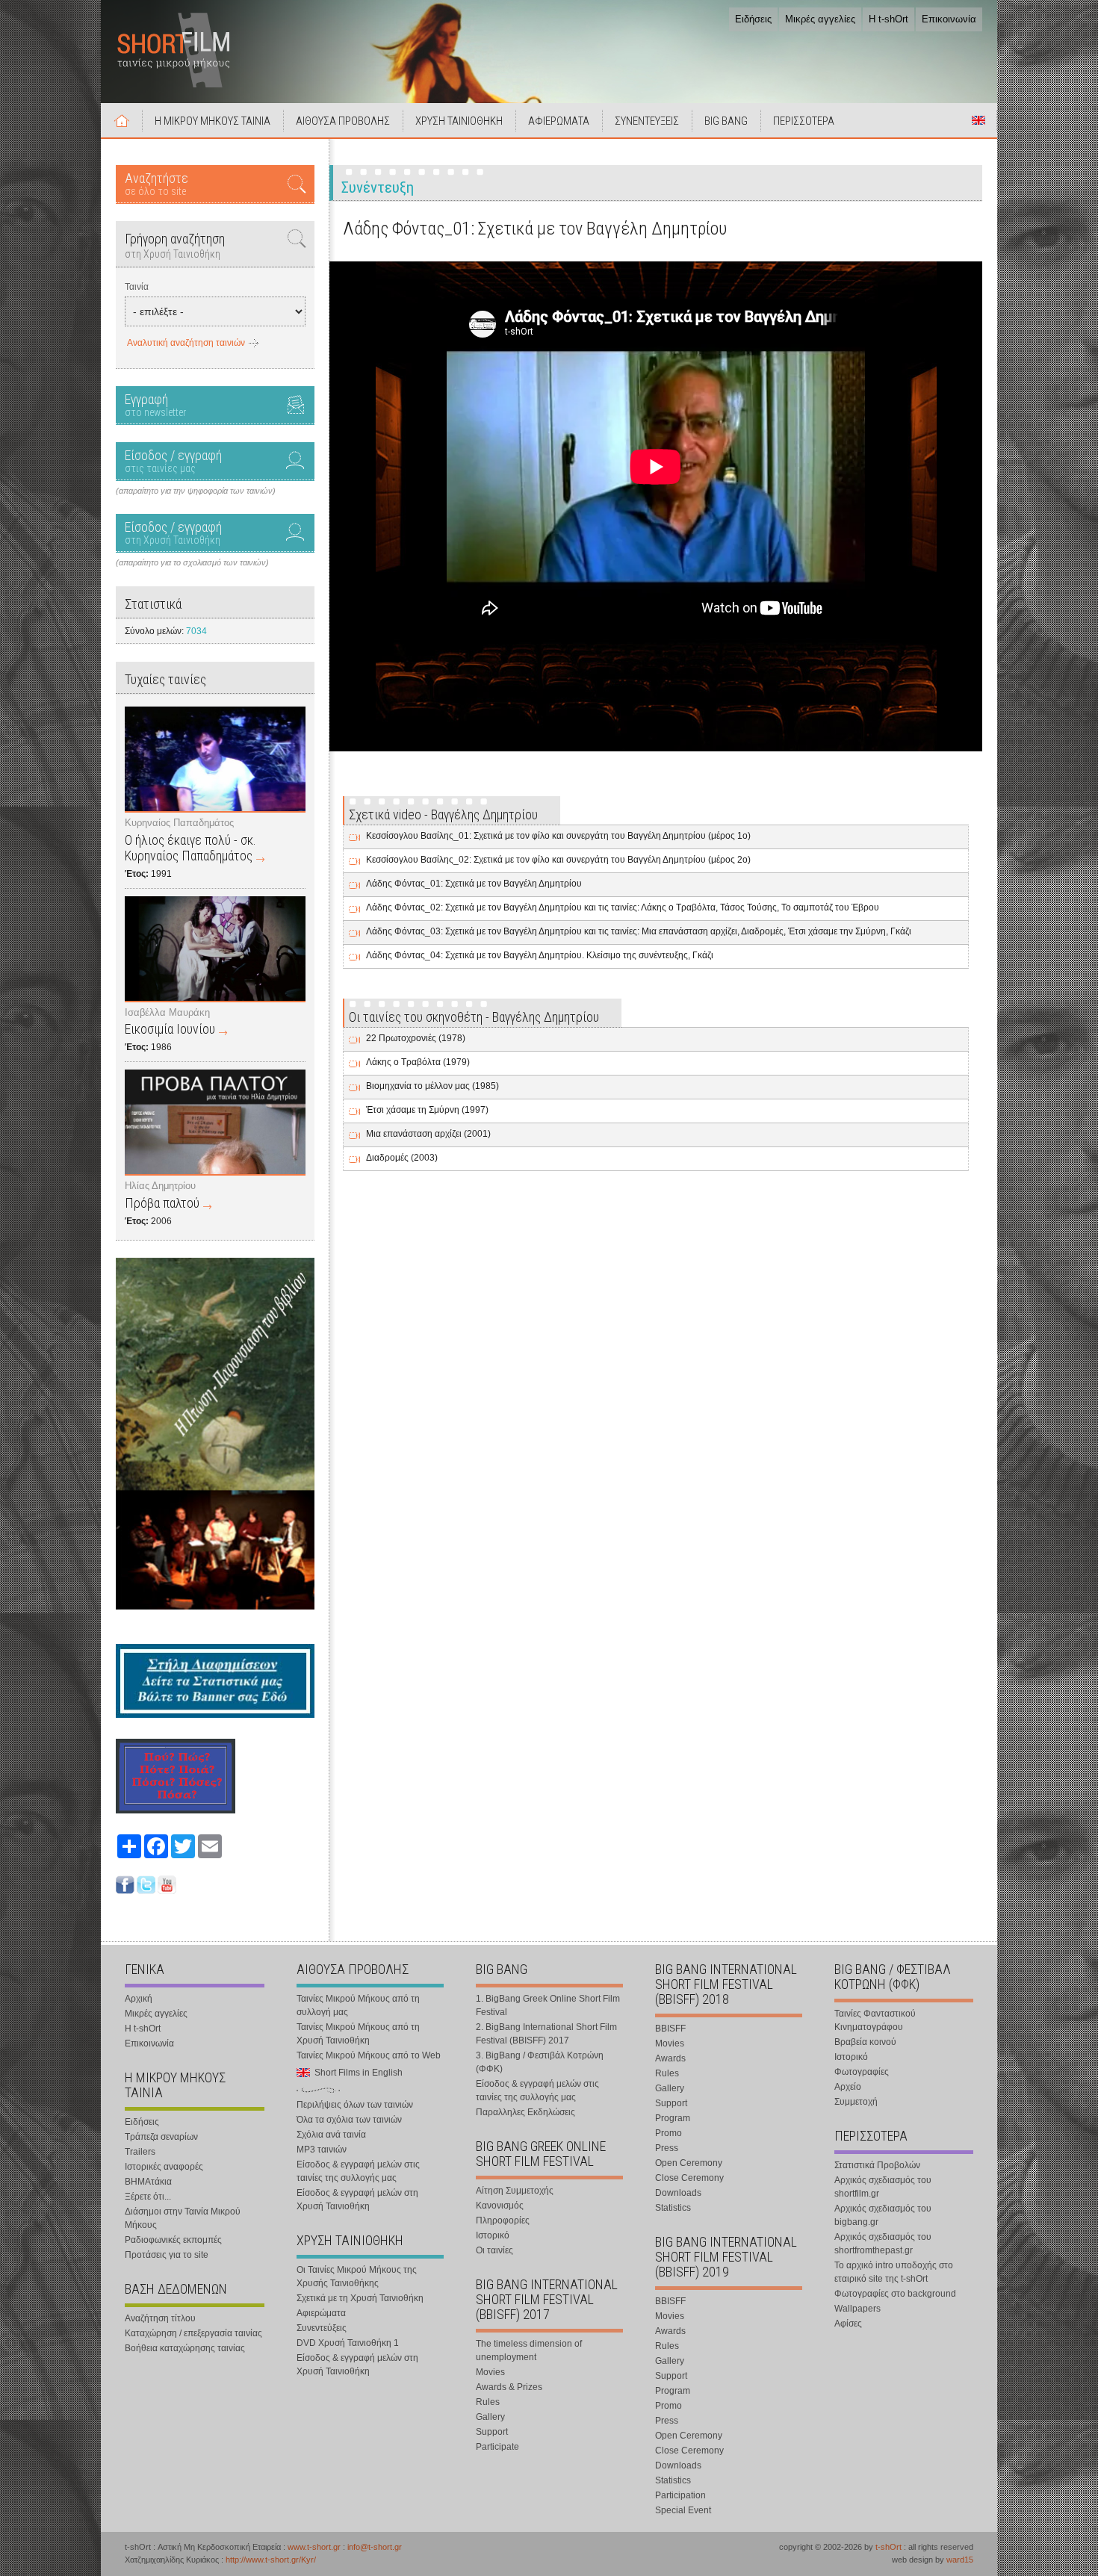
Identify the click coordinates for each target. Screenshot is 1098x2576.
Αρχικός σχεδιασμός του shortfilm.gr (883, 2187)
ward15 (960, 2560)
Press (667, 2148)
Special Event (683, 2510)
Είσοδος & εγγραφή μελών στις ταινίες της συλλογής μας (358, 2171)
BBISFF (670, 2029)
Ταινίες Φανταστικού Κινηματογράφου (875, 2020)
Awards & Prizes (509, 2387)
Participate (497, 2447)
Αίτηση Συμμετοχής (515, 2191)
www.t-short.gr (314, 2547)
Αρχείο (848, 2087)
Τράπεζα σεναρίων (161, 2137)
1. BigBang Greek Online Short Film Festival (548, 2005)
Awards (670, 2058)
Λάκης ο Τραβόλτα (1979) (418, 1062)
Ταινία (137, 287)
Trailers (140, 2152)
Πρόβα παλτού (162, 1203)
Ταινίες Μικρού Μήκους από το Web (369, 2055)
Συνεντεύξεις (322, 2328)
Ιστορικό (493, 2235)
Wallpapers (857, 2309)
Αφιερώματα (321, 2313)
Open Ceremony (689, 2163)
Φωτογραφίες (862, 2072)
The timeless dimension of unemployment (529, 2350)
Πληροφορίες (503, 2220)
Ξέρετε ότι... (148, 2197)
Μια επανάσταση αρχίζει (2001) (428, 1134)
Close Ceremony (689, 2178)
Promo (669, 2133)
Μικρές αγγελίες (820, 19)
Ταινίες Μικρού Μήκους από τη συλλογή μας (358, 2005)
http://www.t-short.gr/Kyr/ (271, 2560)
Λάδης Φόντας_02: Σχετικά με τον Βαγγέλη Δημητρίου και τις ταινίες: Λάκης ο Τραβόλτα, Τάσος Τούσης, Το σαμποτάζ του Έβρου (623, 907)
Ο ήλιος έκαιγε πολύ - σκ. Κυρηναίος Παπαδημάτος (190, 848)
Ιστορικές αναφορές (164, 2167)
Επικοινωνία (949, 19)
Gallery (490, 2417)
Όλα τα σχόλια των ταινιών (349, 2120)
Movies (490, 2372)
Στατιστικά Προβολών (877, 2165)
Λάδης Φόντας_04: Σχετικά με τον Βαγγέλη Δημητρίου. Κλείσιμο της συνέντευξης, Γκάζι (540, 955)
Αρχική (122, 120)
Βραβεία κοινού (865, 2042)
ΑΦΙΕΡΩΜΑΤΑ (559, 121)
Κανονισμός (500, 2206)
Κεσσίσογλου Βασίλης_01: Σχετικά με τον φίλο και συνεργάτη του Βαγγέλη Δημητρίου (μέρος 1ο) (558, 836)
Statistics (673, 2208)
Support (492, 2432)
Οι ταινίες (494, 2250)
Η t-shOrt (888, 19)
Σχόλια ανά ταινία (331, 2135)
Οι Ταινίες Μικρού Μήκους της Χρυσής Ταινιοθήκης (357, 2276)
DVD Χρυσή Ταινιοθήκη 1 (348, 2343)
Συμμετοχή (856, 2102)
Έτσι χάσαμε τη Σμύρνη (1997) (427, 1110)
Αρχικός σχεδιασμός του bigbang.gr (883, 2215)
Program (673, 2118)
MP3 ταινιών (322, 2150)
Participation (680, 2495)
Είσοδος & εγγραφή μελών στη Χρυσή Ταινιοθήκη (357, 2200)
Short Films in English (978, 120)
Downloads (678, 2193)
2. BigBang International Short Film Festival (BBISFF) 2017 (546, 2034)
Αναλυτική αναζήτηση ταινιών (186, 343)
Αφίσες (848, 2324)
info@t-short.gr (375, 2547)
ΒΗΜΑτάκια (148, 2182)
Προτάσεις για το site (167, 2255)
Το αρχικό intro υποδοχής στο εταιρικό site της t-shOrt (894, 2272)
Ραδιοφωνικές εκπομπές (173, 2240)
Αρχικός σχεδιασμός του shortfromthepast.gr (883, 2244)
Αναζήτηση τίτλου (160, 2318)
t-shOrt (888, 2547)
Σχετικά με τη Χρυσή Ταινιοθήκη (360, 2298)
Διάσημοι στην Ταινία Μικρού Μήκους (183, 2218)
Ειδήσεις (753, 19)
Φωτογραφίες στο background (895, 2294)
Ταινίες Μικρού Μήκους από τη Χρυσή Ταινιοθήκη (358, 2034)
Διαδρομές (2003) (402, 1158)
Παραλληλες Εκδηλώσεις (525, 2112)
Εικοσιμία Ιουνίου (170, 1029)
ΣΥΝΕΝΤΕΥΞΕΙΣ (647, 121)
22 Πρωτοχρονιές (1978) (416, 1038)
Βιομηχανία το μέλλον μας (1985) (432, 1086)
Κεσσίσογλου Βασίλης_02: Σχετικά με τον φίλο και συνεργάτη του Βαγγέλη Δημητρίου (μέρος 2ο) (558, 860)
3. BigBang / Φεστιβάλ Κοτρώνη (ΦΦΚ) (540, 2062)
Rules (488, 2402)
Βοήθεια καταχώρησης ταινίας (185, 2348)
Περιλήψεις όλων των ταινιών (355, 2105)
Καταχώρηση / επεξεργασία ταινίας (193, 2333)
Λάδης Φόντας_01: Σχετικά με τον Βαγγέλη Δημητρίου (474, 884)
